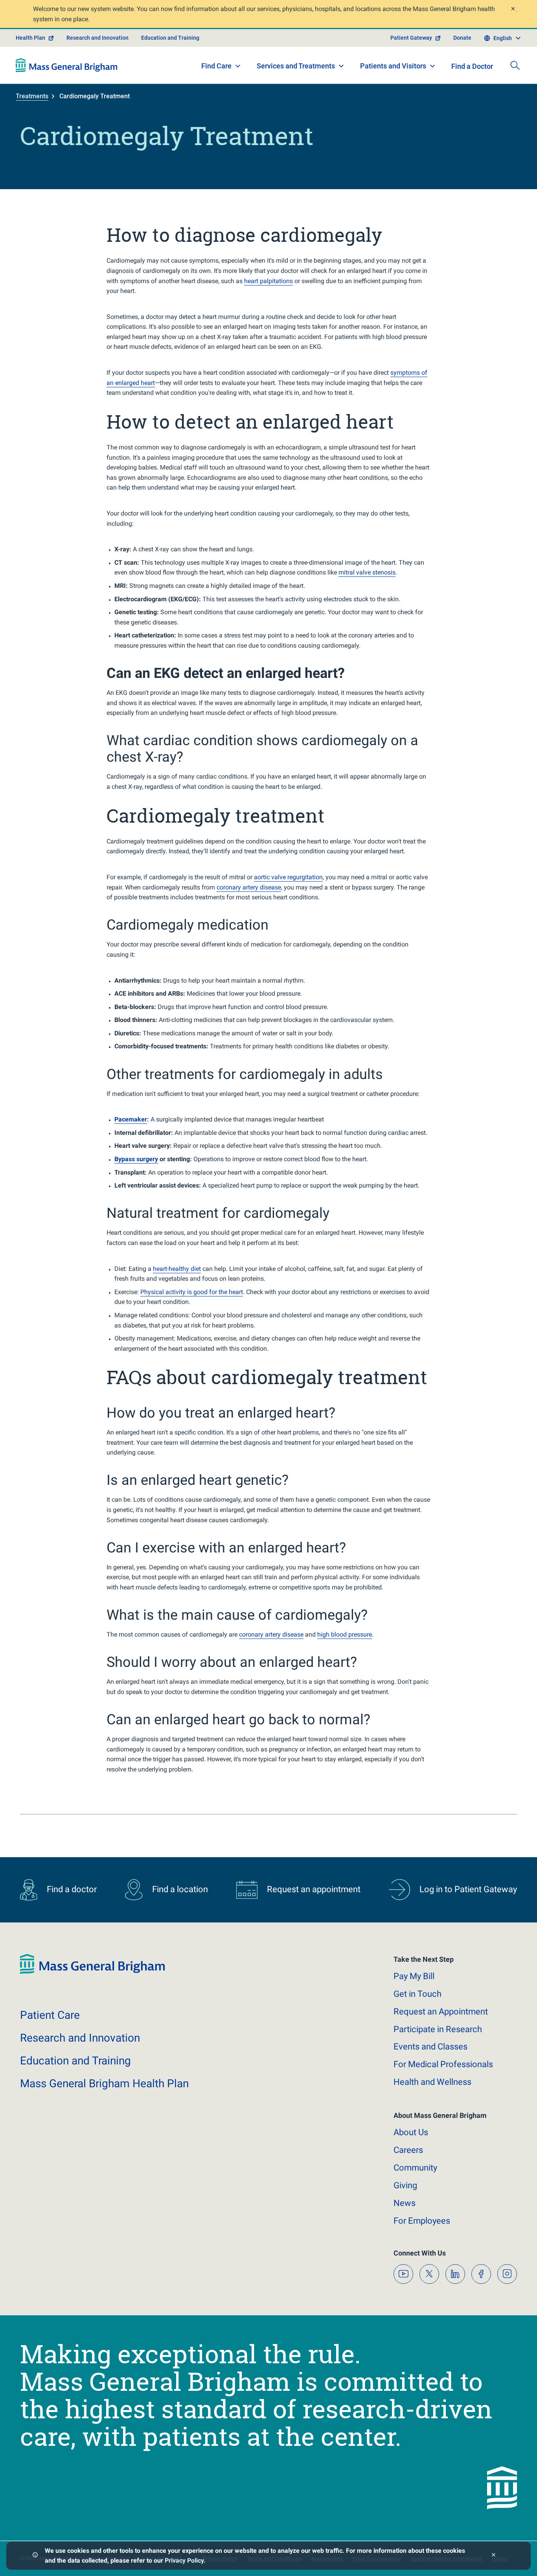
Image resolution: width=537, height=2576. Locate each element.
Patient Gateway (411, 38)
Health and (432, 2082)
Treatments (32, 96)
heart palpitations (268, 281)
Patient (50, 2015)
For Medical (443, 2064)
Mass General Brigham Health (104, 2083)
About (411, 2132)
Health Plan (30, 38)
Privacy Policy (184, 2560)
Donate (462, 38)
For (422, 2221)
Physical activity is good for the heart (192, 1292)
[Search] (515, 65)
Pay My (414, 1976)
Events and (430, 2047)
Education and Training (170, 38)
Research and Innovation (97, 38)
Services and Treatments (296, 66)
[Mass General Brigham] (67, 65)
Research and (80, 2038)
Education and (75, 2061)
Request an (441, 2012)
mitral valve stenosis (367, 572)
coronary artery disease (249, 887)
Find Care (216, 66)
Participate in (438, 2029)
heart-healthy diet (177, 1269)
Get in (417, 1994)
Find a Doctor (472, 66)
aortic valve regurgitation (288, 877)
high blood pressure (345, 1634)
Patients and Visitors (393, 66)
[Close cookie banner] (494, 2556)
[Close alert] (513, 10)
